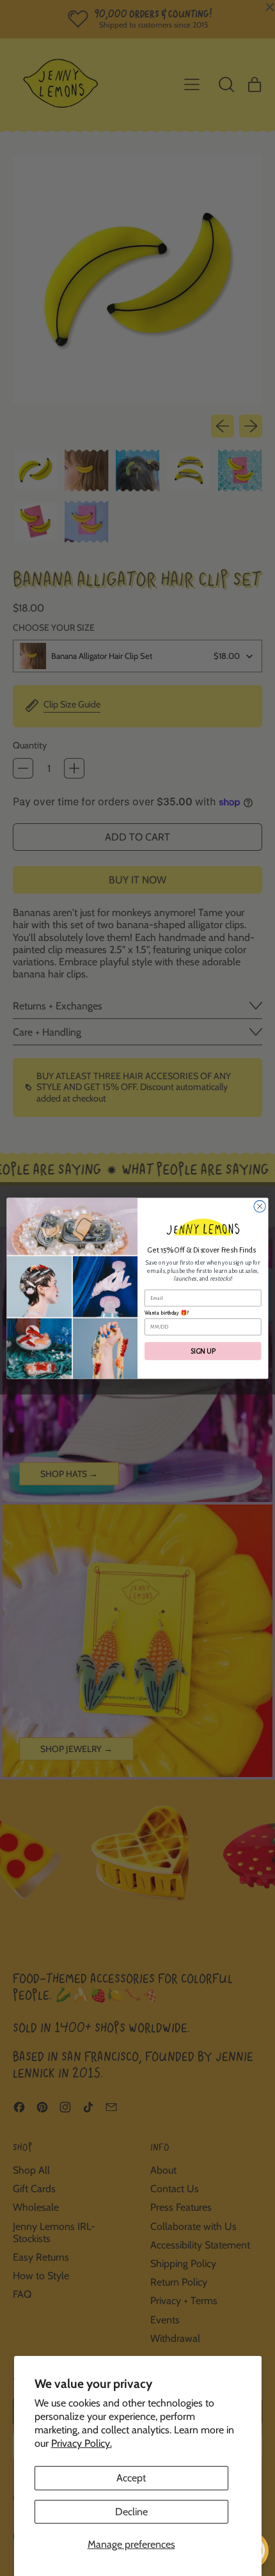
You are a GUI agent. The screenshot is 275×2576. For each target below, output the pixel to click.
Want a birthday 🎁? (167, 1313)
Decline (131, 2512)
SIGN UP (203, 1351)
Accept (131, 2478)
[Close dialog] (260, 1206)
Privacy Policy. (82, 2443)
